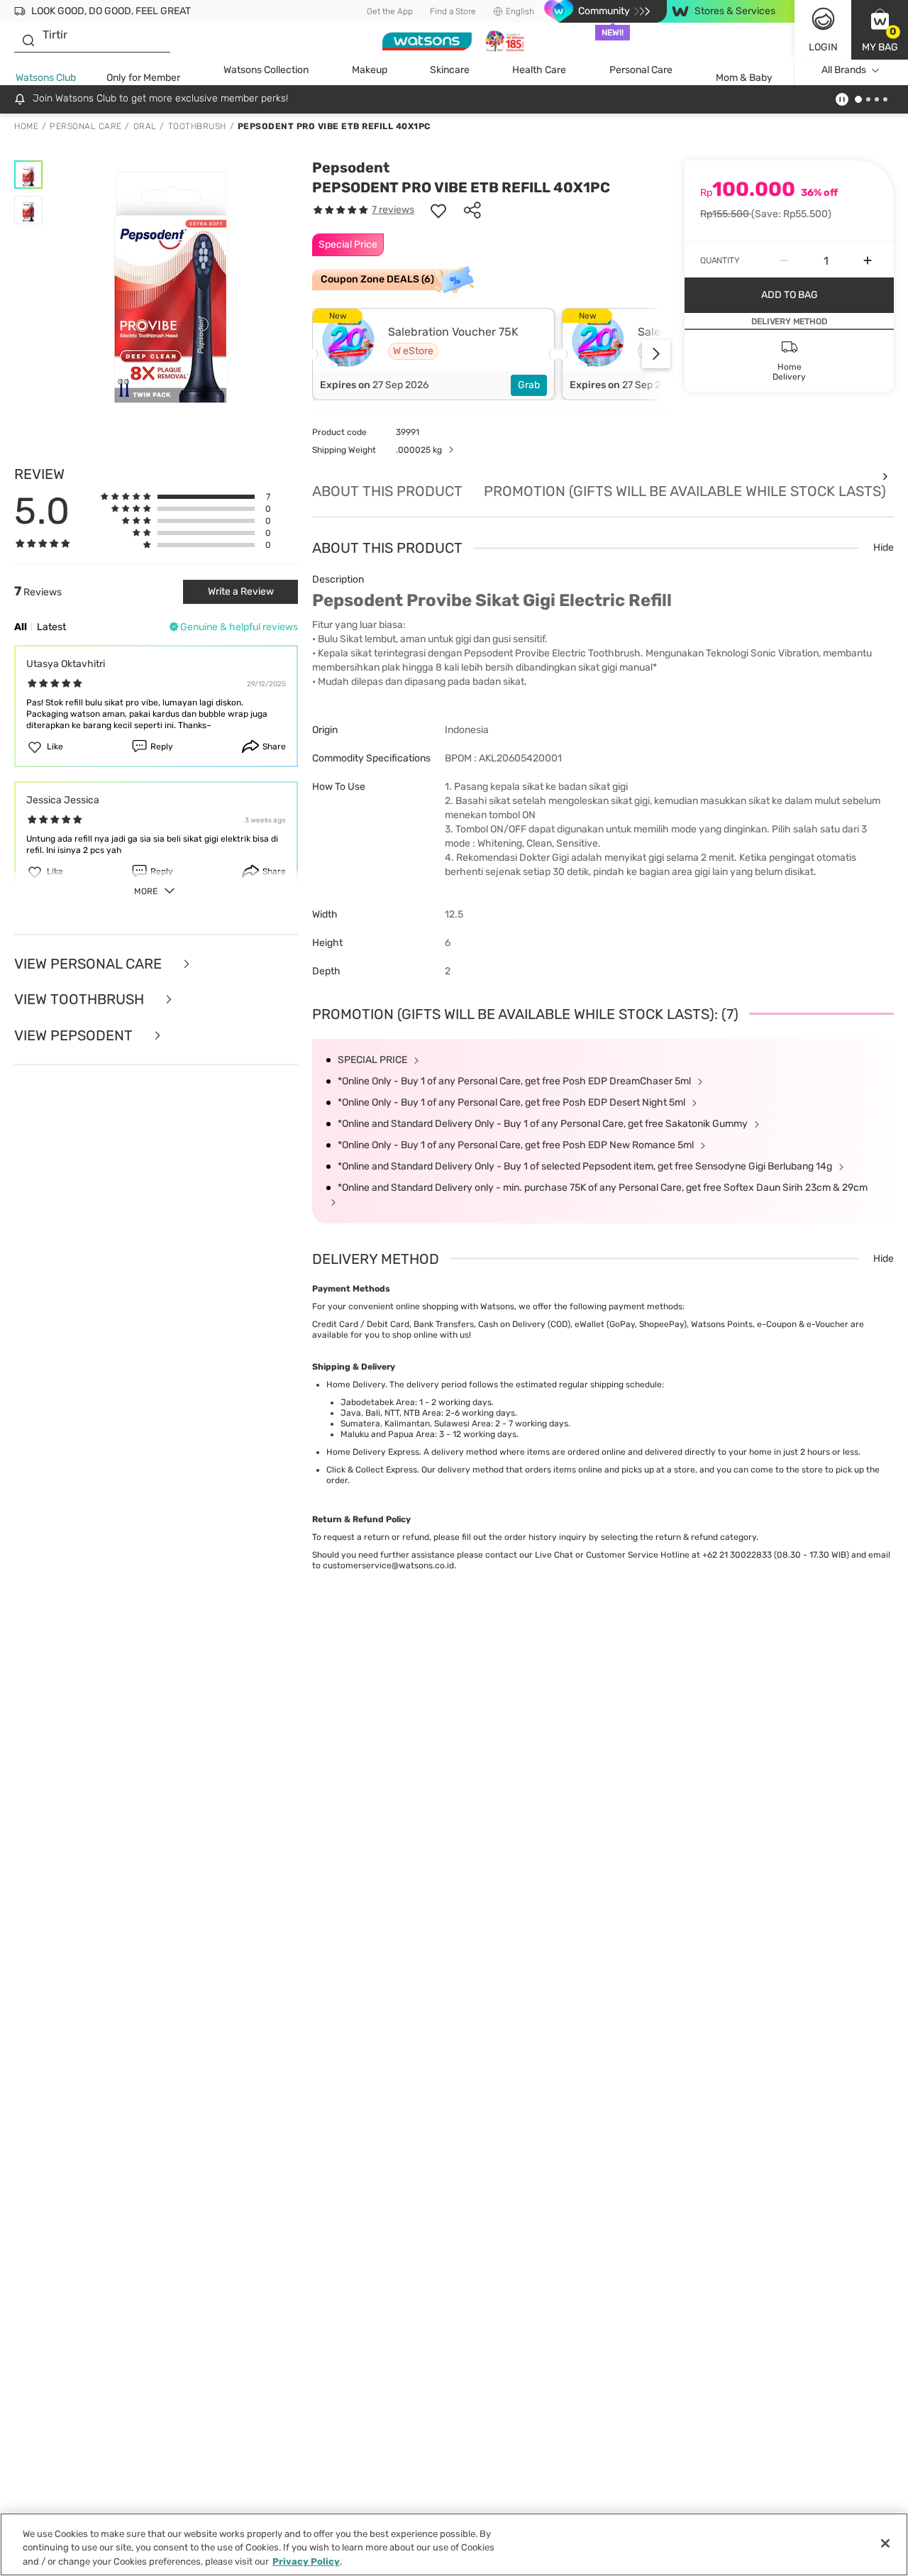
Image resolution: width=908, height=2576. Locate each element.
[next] (656, 354)
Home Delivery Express (373, 1452)
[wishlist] (438, 210)
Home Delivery (356, 1385)
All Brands (844, 70)
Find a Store (453, 11)
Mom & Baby (744, 78)
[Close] (885, 2543)
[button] (880, 30)
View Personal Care (90, 964)
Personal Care (641, 70)
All (21, 627)
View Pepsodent (75, 1036)
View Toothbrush (81, 1000)
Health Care (539, 70)
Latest (51, 627)
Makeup (370, 70)
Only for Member (143, 78)
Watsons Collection (266, 70)
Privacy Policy (306, 2561)
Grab (529, 385)
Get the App (390, 11)
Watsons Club (46, 78)
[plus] (868, 260)
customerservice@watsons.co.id (388, 1565)
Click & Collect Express (372, 1470)
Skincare (450, 70)
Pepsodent (351, 167)
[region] (454, 2544)
